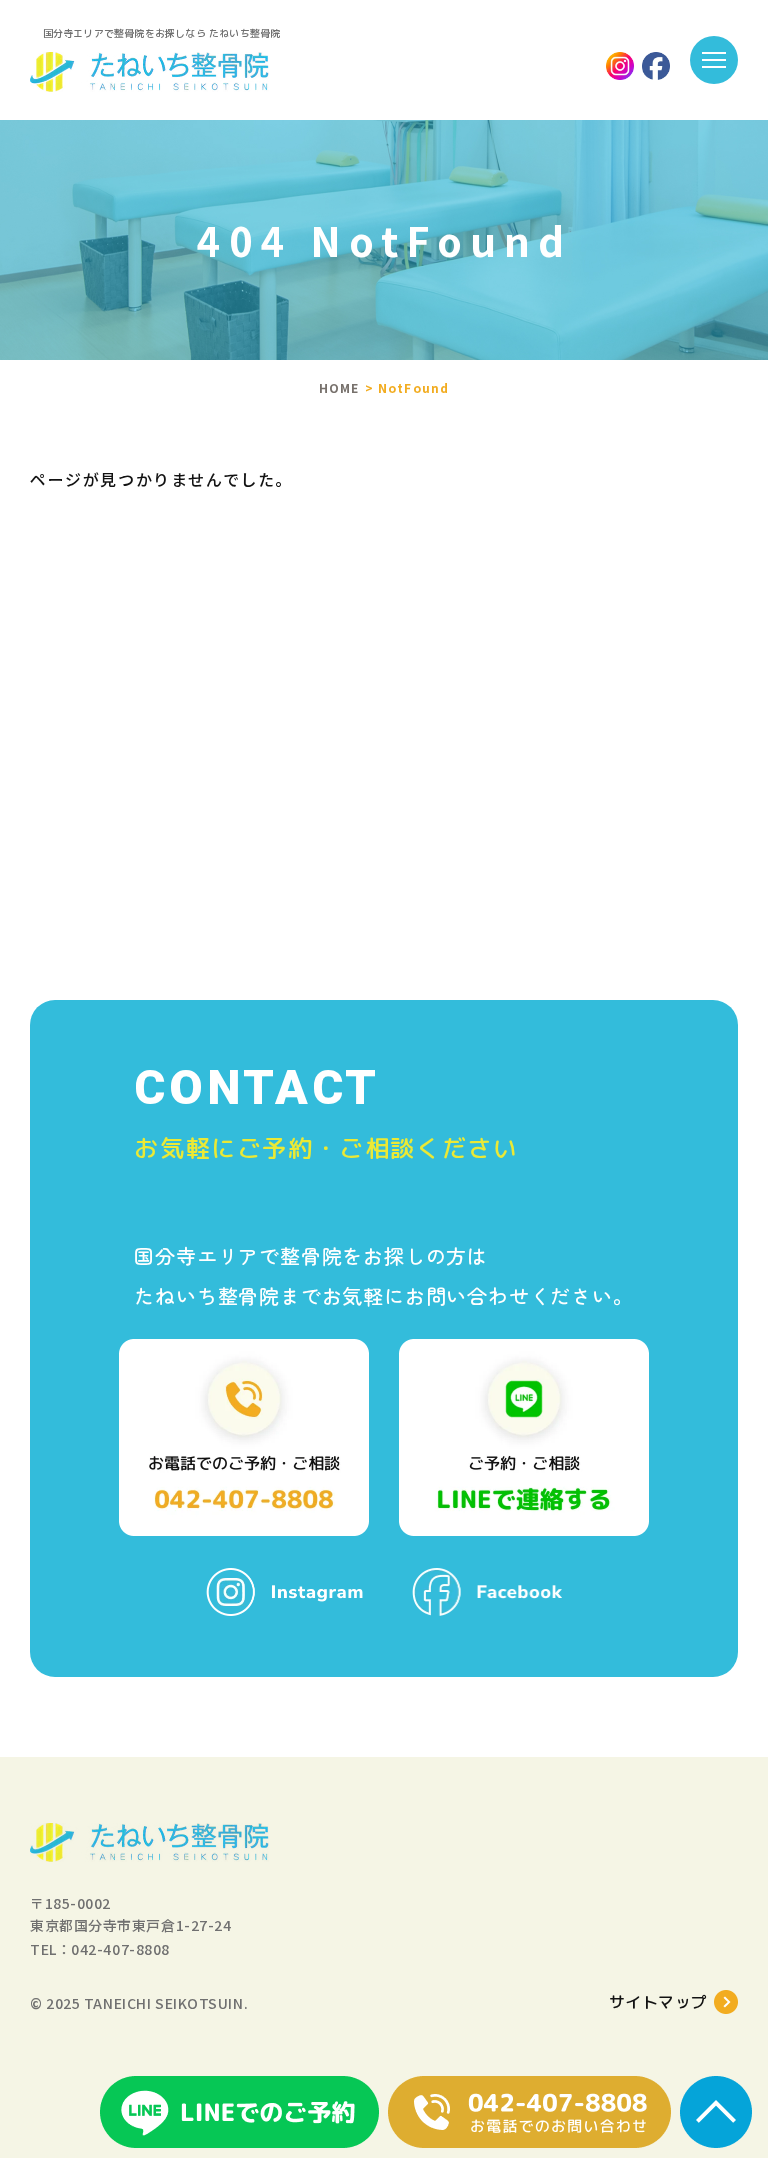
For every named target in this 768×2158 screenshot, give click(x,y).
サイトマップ (658, 2002)
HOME (339, 387)
